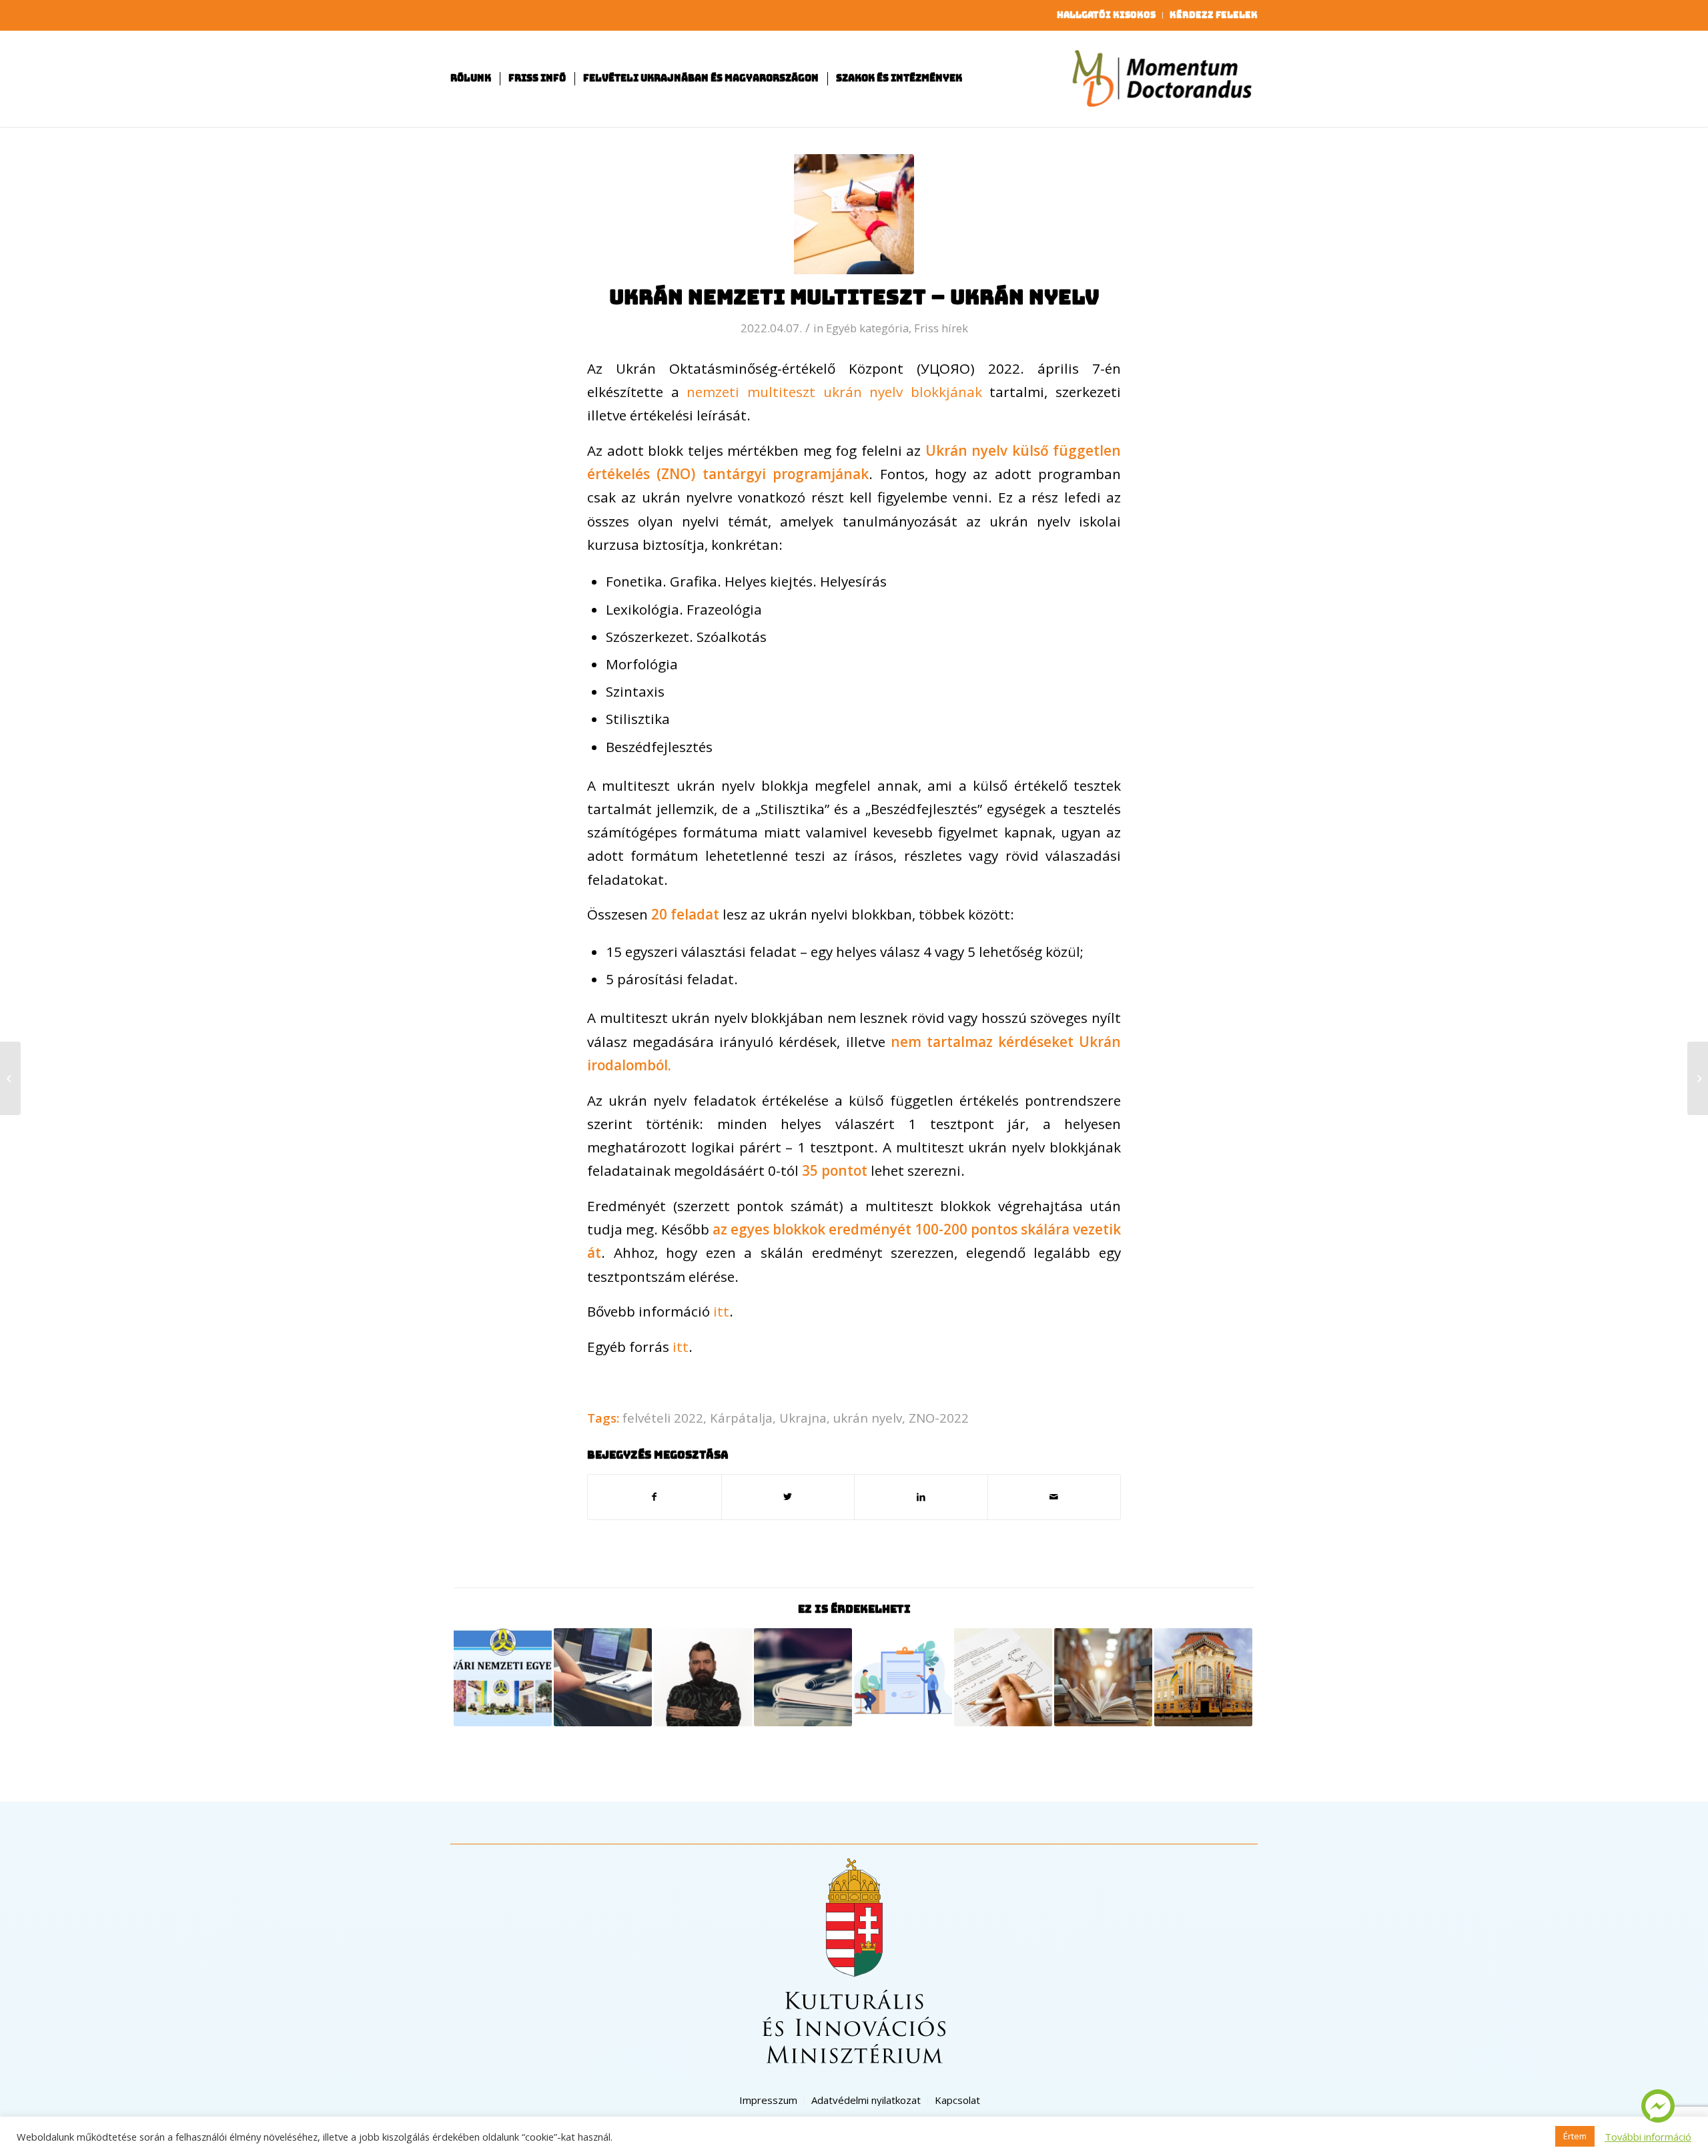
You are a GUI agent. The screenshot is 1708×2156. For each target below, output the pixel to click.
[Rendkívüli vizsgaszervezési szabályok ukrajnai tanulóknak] (1103, 1677)
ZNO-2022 (939, 1418)
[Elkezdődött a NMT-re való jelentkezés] (803, 1677)
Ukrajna (803, 1418)
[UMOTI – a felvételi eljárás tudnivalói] (503, 1677)
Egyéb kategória (867, 328)
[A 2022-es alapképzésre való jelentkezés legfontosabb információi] (1003, 1677)
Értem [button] (1575, 2136)
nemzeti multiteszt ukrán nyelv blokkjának (834, 392)
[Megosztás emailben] (1054, 1497)
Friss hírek (941, 328)
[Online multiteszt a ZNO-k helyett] (10, 1078)
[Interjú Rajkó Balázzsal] (703, 1677)
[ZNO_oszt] (854, 214)
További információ (1648, 2137)
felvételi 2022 (663, 1418)
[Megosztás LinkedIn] (921, 1497)
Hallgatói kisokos (1106, 15)
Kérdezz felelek (1214, 15)
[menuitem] (1107, 15)
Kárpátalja (741, 1418)
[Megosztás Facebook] (655, 1497)
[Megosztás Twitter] (788, 1497)
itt (721, 1311)
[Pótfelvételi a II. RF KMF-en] (1203, 1677)
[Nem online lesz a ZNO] (1698, 1078)
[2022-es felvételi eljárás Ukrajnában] (603, 1677)
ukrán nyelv (868, 1418)
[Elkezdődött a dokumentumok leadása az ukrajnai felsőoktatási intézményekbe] (903, 1677)
